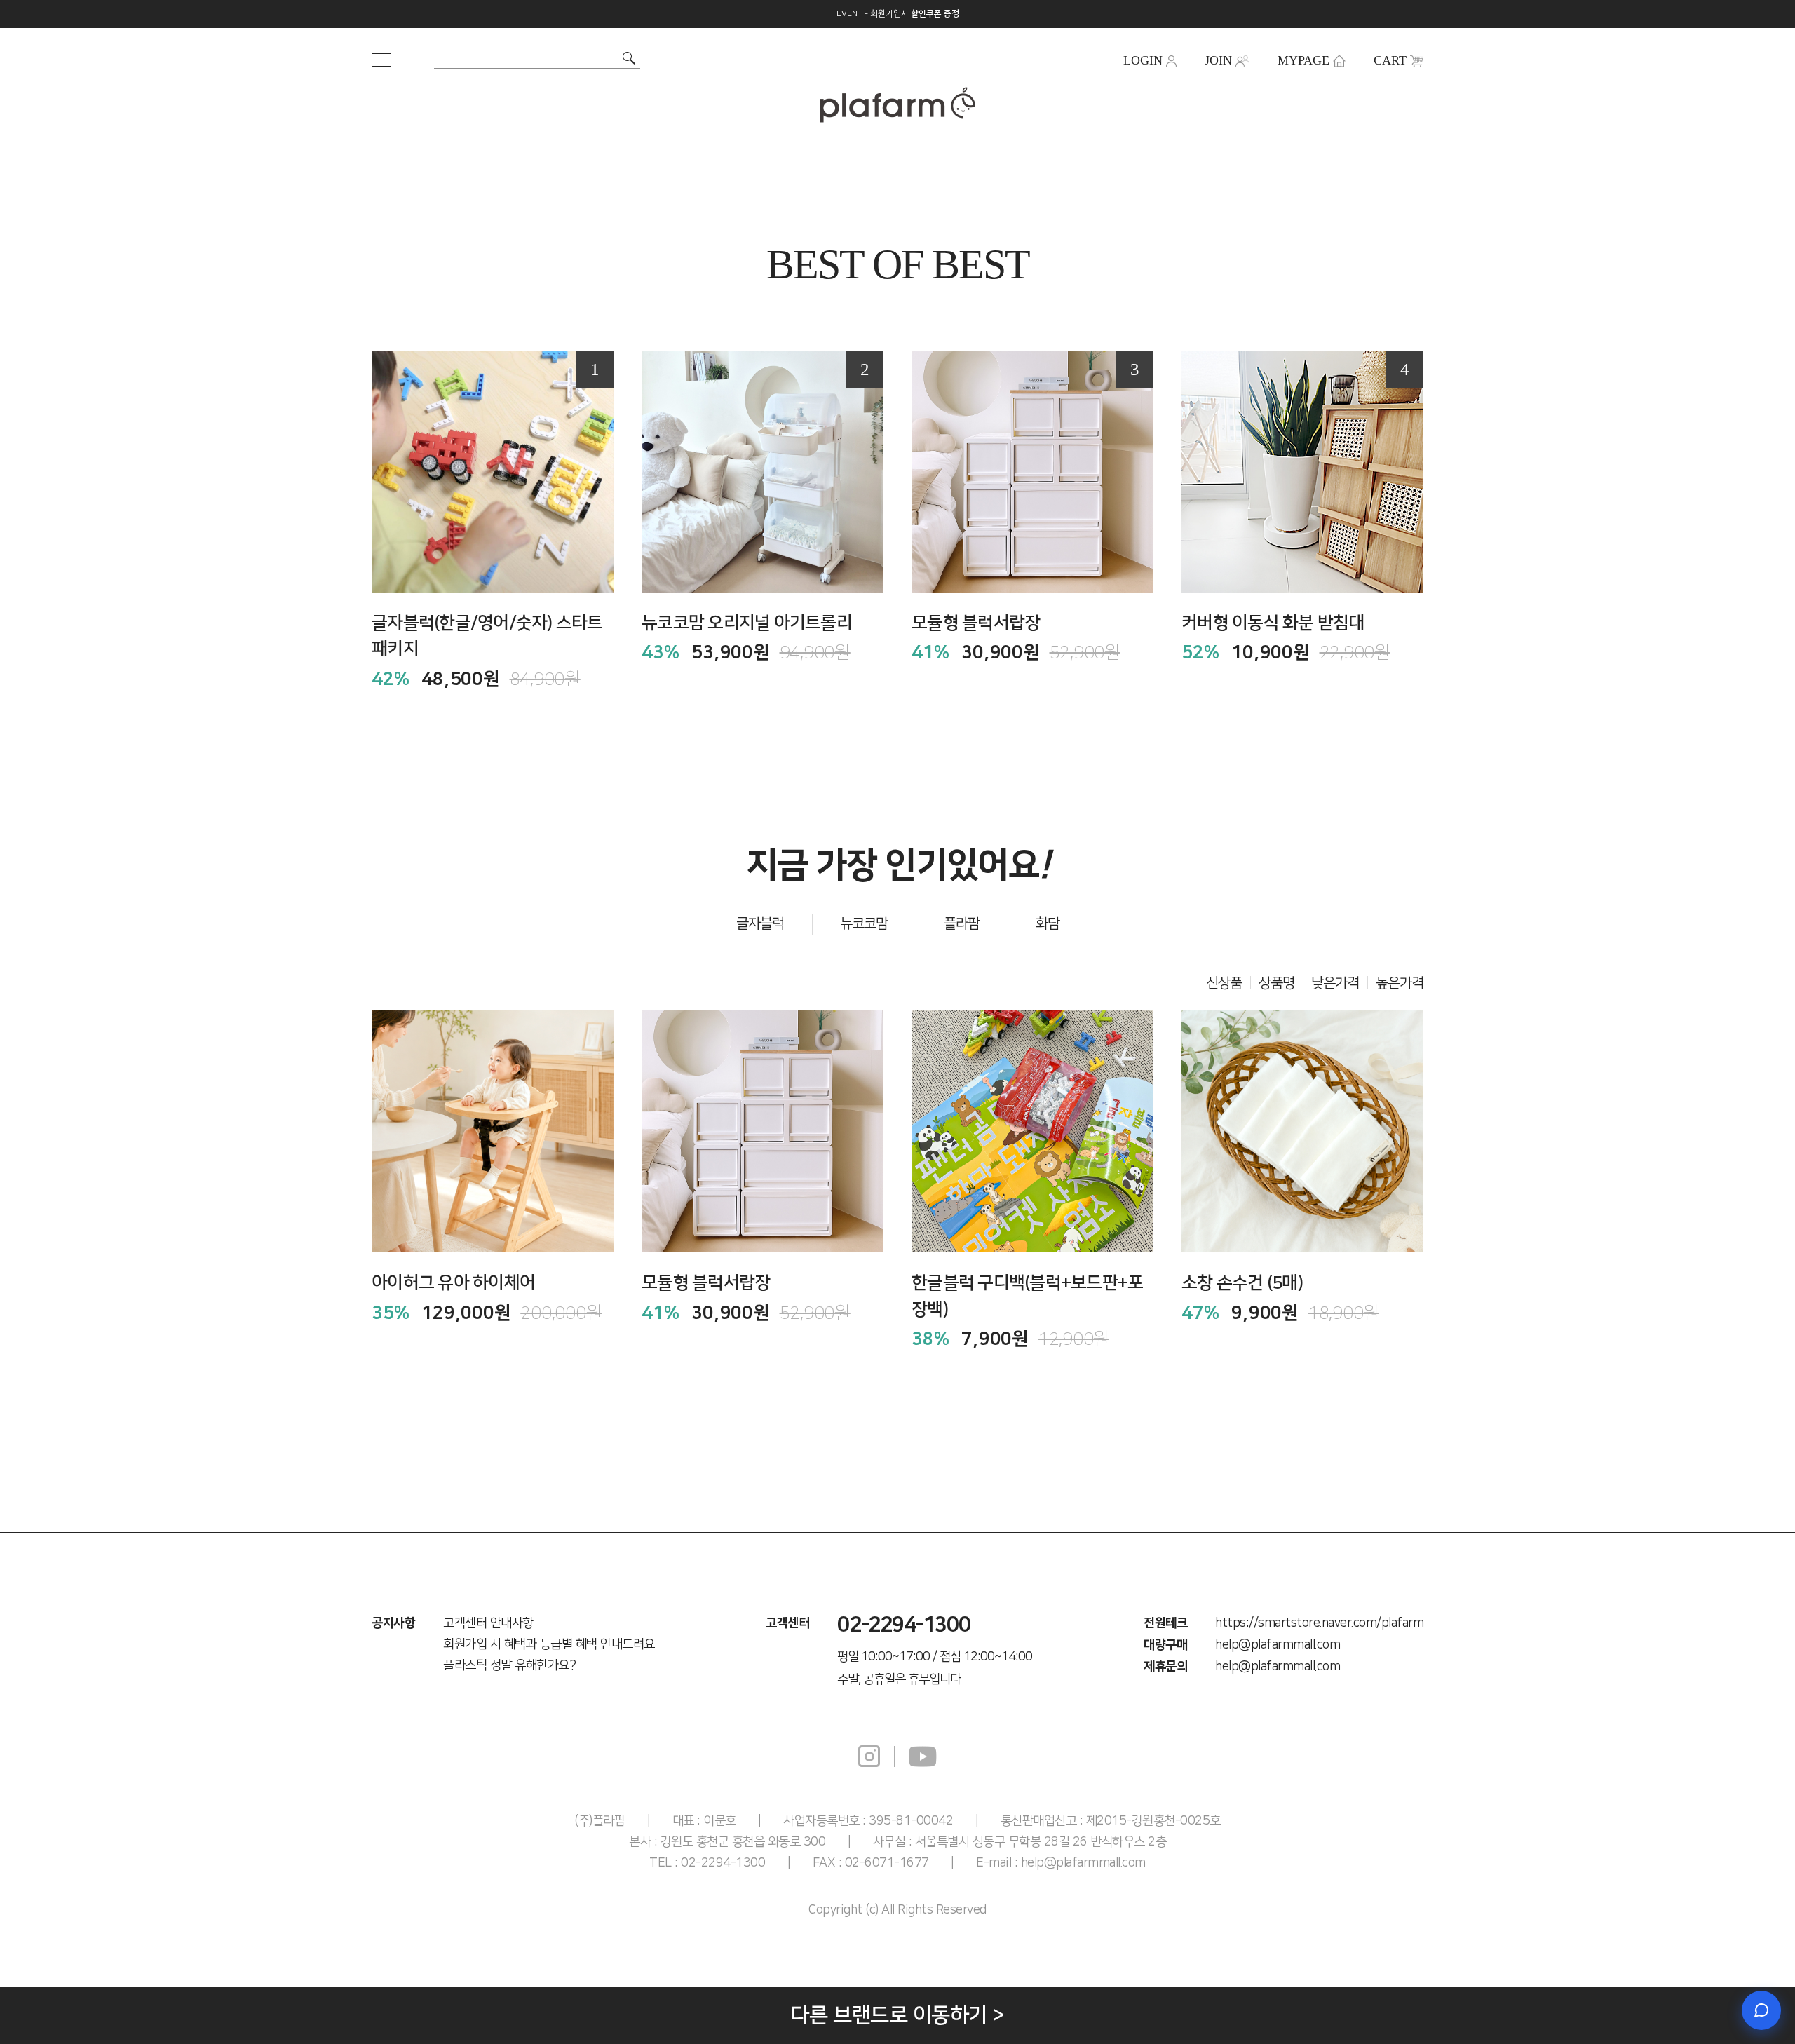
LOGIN (1143, 60)
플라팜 (962, 923)
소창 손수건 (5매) (1242, 1283)
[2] (763, 471)
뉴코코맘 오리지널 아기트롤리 (747, 623)
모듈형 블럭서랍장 (976, 623)
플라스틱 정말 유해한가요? (509, 1665)
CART (1390, 60)
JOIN (1218, 60)
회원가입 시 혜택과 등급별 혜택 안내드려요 (549, 1644)
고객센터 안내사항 (488, 1623)
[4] (1302, 471)
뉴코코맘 (864, 923)
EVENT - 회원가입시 (898, 14)
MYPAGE (1303, 60)
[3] (1032, 471)
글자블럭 (760, 923)
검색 (629, 58)
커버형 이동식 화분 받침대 (1273, 623)
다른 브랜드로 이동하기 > (898, 2015)
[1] (493, 471)
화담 (1048, 923)
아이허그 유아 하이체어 (453, 1283)
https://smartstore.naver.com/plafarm (1319, 1623)
